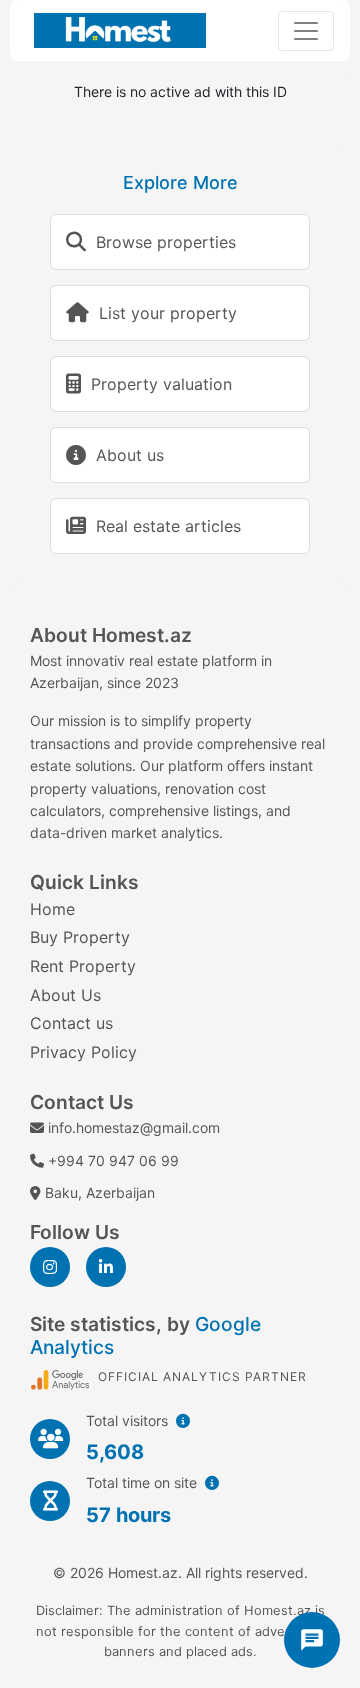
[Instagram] (50, 1267)
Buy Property (80, 937)
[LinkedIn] (106, 1267)
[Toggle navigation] (306, 31)
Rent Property (83, 966)
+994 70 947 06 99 (113, 1160)
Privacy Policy (83, 1052)
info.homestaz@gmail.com (134, 1127)
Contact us (71, 1023)
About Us (65, 995)
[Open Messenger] (312, 1640)
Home (52, 909)
